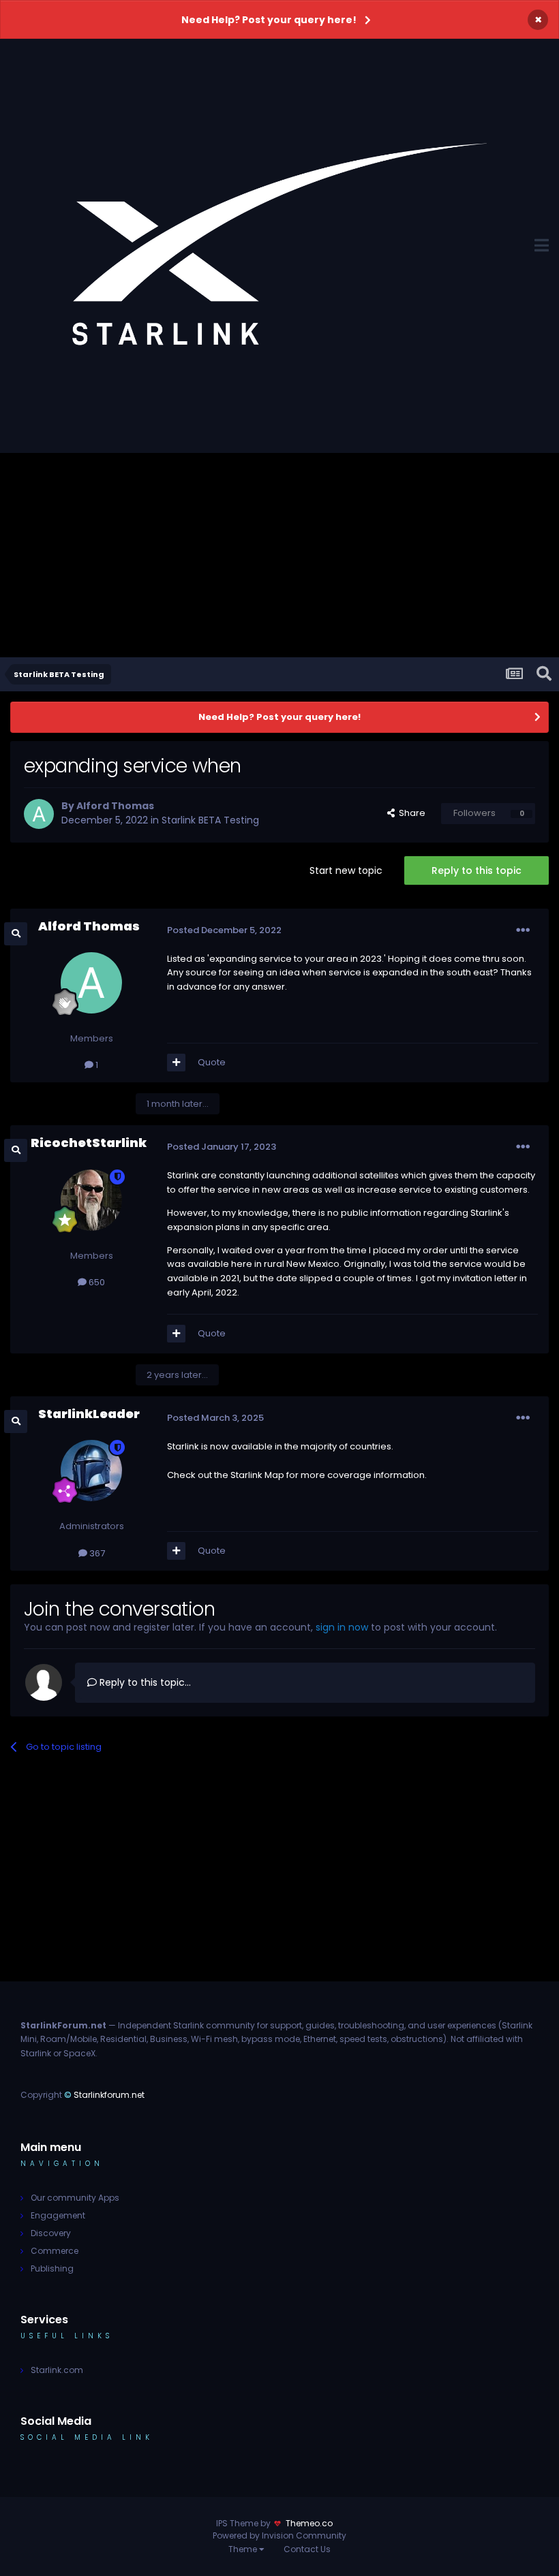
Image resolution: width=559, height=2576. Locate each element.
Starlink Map (257, 1475)
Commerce (55, 2251)
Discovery (51, 2233)
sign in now (342, 1627)
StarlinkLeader (89, 1414)
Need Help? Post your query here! (269, 20)
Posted (224, 930)
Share (410, 813)
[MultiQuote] (176, 1063)
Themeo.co (309, 2523)
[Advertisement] (279, 555)
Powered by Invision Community (279, 2535)
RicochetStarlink (89, 1143)
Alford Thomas (115, 806)
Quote (212, 1062)
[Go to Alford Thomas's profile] (39, 814)
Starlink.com (57, 2370)
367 (96, 1553)
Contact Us (307, 2549)
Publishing (52, 2268)
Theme (244, 2549)
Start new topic (346, 870)
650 (96, 1282)
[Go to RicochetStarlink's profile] (91, 1200)
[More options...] (523, 930)
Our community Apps (75, 2198)
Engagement (58, 2215)
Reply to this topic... (144, 1682)
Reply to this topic (477, 870)
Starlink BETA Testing (210, 820)
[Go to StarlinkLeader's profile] (91, 1471)
